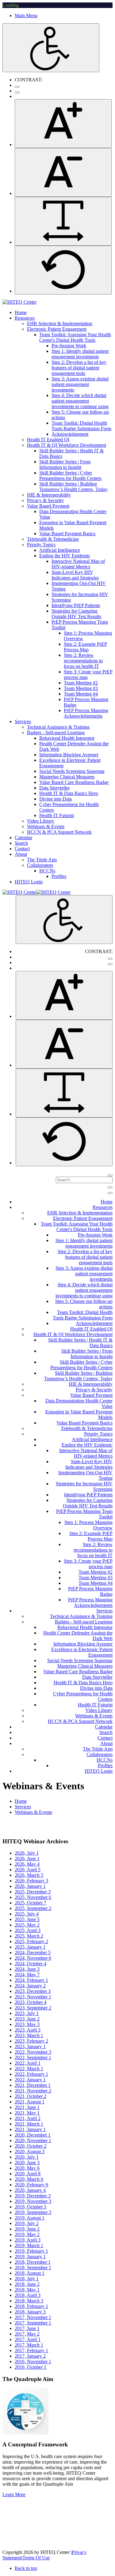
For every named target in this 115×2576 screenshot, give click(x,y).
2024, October (31, 1964)
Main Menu (26, 16)
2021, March (29, 2124)
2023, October (31, 2002)
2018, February (31, 2306)
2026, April (28, 1870)
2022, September (33, 2058)
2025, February (31, 1941)
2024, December (33, 1952)
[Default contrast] (17, 87)
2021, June (27, 2107)
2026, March (29, 1875)
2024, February (31, 1980)
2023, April (28, 2030)
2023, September (33, 2008)
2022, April (28, 2063)
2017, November (33, 2317)
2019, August (30, 2218)
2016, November (33, 2362)
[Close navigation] (110, 1193)
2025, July (27, 1914)
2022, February (31, 2074)
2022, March (29, 2069)
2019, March (29, 2245)
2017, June (27, 2328)
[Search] (110, 1175)
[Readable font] (63, 221)
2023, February (31, 2041)
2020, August (30, 2151)
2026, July (27, 1853)
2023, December (33, 1991)
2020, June (27, 2163)
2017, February (31, 2350)
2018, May (27, 2290)
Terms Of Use (36, 2558)
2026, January (30, 1886)
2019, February (31, 2251)
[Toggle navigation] (110, 1187)
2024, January (30, 1986)
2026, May (27, 1864)
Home (21, 1801)
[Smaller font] (63, 172)
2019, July (27, 2223)
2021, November (33, 2091)
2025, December (33, 1892)
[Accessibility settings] (51, 48)
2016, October (31, 2367)
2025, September (33, 1908)
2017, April (28, 2339)
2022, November (33, 2052)
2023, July (27, 2013)
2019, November (33, 2201)
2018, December (33, 2262)
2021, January (30, 2129)
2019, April (28, 2240)
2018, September (33, 2268)
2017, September (33, 2323)
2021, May (27, 2113)
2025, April (28, 1930)
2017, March (29, 2345)
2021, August (30, 2102)
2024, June (27, 1969)
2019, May (27, 2234)
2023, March (29, 2035)
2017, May (27, 2334)
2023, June (27, 2019)
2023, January (30, 2046)
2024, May (27, 1975)
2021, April (28, 2118)
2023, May (27, 2024)
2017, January (30, 2356)
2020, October (31, 2146)
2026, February (31, 1881)
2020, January (30, 2190)
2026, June (27, 1859)
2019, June (27, 2229)
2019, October (31, 2207)
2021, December (33, 2085)
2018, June (27, 2284)
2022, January (30, 2080)
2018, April (28, 2295)
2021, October (31, 2096)
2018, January (30, 2312)
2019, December (33, 2196)
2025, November (33, 1897)
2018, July (27, 2279)
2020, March (29, 2179)
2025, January (30, 1947)
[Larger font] (63, 124)
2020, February (31, 2185)
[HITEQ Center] (19, 302)
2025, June (27, 1919)
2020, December (33, 2135)
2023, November (33, 1997)
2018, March (29, 2301)
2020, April (28, 2174)
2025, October (31, 1903)
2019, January (30, 2256)
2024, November (33, 1958)
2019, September (33, 2212)
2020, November (33, 2140)
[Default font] (63, 270)
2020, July (27, 2157)
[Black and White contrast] (17, 92)
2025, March (29, 1936)
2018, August (30, 2273)
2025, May (27, 1925)
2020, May (27, 2168)
